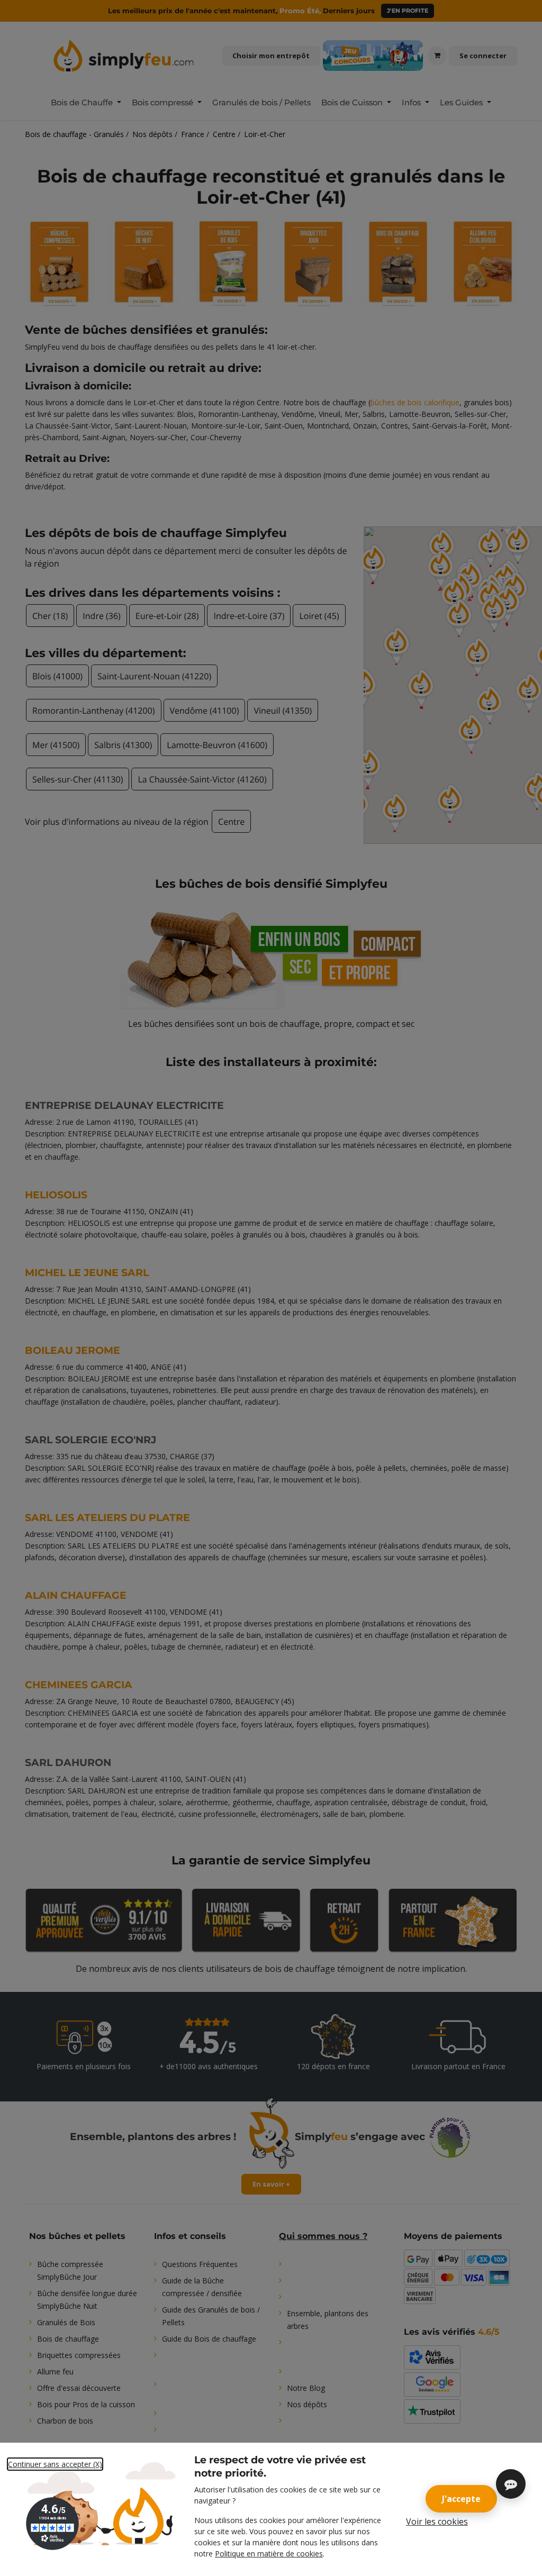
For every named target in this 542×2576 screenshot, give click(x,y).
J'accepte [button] (461, 2499)
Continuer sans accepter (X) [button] (55, 2464)
